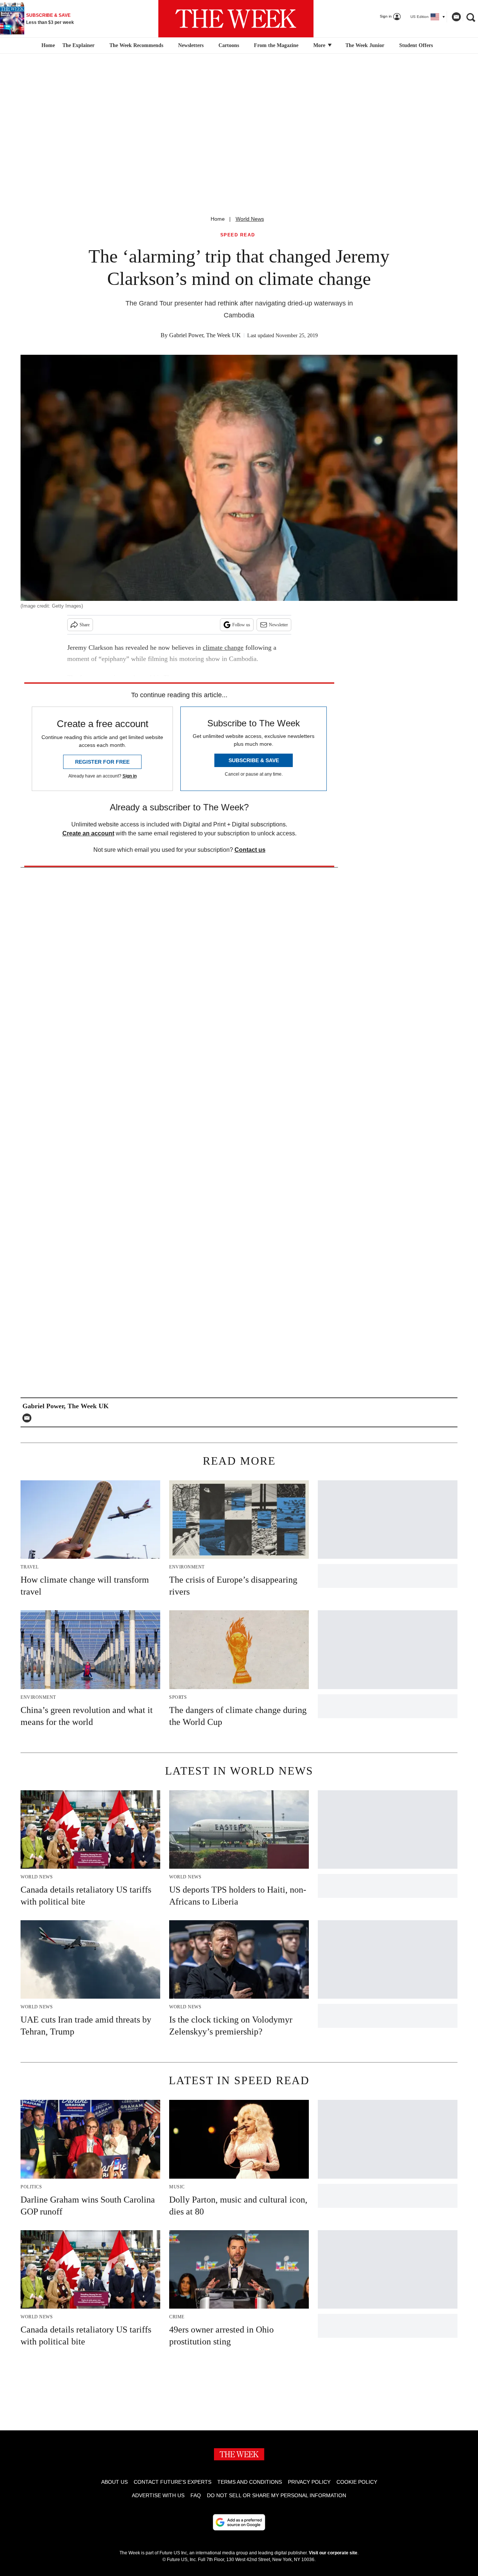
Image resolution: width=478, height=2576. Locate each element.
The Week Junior (365, 45)
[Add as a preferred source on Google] (239, 2522)
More (320, 45)
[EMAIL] (29, 1418)
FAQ (196, 2495)
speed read (238, 235)
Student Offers (416, 45)
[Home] (47, 46)
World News (250, 219)
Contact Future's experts (173, 2482)
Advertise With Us (158, 2495)
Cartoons (229, 45)
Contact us (250, 850)
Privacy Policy (309, 2482)
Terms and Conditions (250, 2482)
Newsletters (191, 45)
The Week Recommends (136, 45)
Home (218, 219)
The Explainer (78, 45)
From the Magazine (276, 45)
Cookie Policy (357, 2482)
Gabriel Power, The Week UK (205, 335)
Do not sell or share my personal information (277, 2495)
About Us (114, 2482)
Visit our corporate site (333, 2553)
